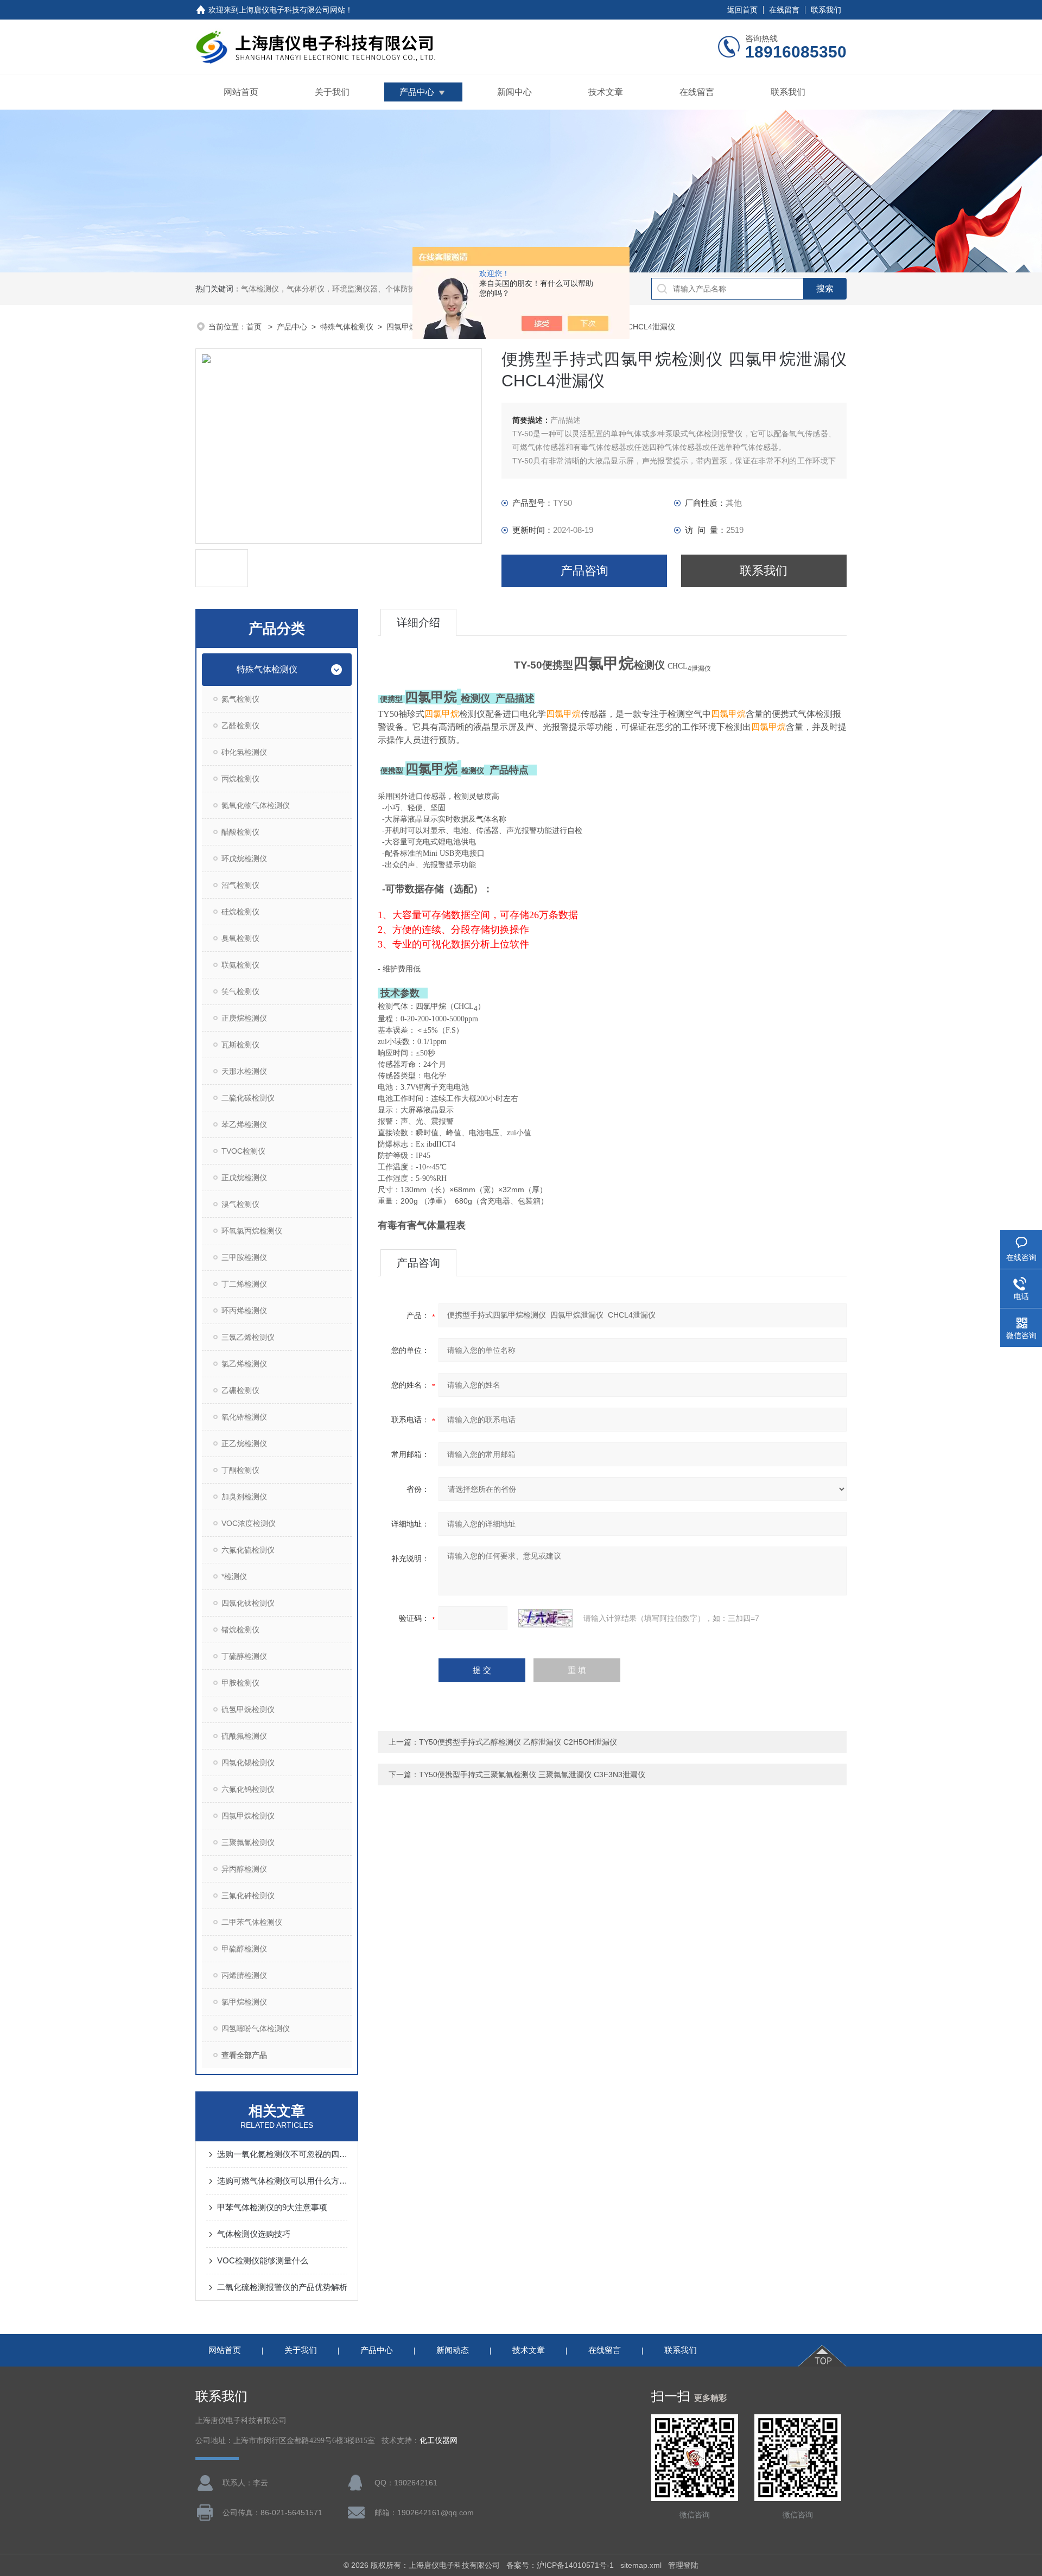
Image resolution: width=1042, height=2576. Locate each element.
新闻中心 (514, 92)
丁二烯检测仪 (244, 1284)
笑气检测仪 (240, 991)
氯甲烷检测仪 (244, 2002)
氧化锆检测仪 (244, 1417)
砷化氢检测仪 (244, 752)
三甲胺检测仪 (244, 1257)
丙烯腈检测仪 (244, 1975)
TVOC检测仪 (243, 1151)
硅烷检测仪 (240, 912)
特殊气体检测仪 (347, 327)
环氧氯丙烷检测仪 (252, 1231)
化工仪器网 (439, 2441)
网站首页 (241, 92)
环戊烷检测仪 (244, 858)
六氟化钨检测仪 (248, 1789)
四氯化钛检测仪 (248, 1603)
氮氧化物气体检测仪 (256, 805)
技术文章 (606, 92)
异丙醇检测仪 (244, 1869)
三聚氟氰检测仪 (248, 1842)
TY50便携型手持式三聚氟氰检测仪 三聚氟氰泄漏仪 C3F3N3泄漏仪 (532, 1774)
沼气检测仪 (240, 885)
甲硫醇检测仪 (244, 1949)
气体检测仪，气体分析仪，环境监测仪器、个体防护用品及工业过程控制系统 (370, 289)
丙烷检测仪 (240, 779)
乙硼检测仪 (240, 1390)
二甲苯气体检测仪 (252, 1922)
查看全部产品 (244, 2055)
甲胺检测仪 (240, 1683)
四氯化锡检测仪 (248, 1763)
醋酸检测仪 (240, 832)
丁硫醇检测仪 (244, 1656)
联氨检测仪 (240, 965)
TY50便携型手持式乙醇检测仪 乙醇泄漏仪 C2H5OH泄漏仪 (518, 1742)
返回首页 (742, 10)
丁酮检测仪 (240, 1470)
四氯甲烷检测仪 (248, 1816)
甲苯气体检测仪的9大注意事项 (272, 2207)
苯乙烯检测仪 (244, 1124)
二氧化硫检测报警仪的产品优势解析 (282, 2287)
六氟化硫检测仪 (248, 1550)
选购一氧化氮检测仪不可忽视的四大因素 (282, 2154)
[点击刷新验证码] (545, 1618)
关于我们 (332, 92)
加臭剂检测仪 (244, 1497)
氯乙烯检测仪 (244, 1364)
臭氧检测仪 (240, 938)
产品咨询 (584, 571)
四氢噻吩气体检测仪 (256, 2028)
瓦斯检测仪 (240, 1045)
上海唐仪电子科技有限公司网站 (292, 10)
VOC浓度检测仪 (249, 1523)
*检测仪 (234, 1576)
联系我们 (826, 10)
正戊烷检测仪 (244, 1178)
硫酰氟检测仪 (244, 1736)
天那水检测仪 (244, 1071)
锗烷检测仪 (240, 1630)
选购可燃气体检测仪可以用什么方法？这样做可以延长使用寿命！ (282, 2181)
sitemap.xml (641, 2565)
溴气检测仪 (240, 1204)
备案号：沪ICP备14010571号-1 (560, 2565)
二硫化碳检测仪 (248, 1098)
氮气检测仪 (240, 699)
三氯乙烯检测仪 (248, 1337)
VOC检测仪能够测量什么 (263, 2260)
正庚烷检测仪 (244, 1018)
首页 (255, 327)
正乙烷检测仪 (244, 1443)
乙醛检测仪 (240, 726)
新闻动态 (453, 2350)
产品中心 (417, 92)
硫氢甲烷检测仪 (248, 1709)
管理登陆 (683, 2565)
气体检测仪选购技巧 (254, 2234)
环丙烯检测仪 (244, 1311)
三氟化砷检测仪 (248, 1896)
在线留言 (784, 10)
